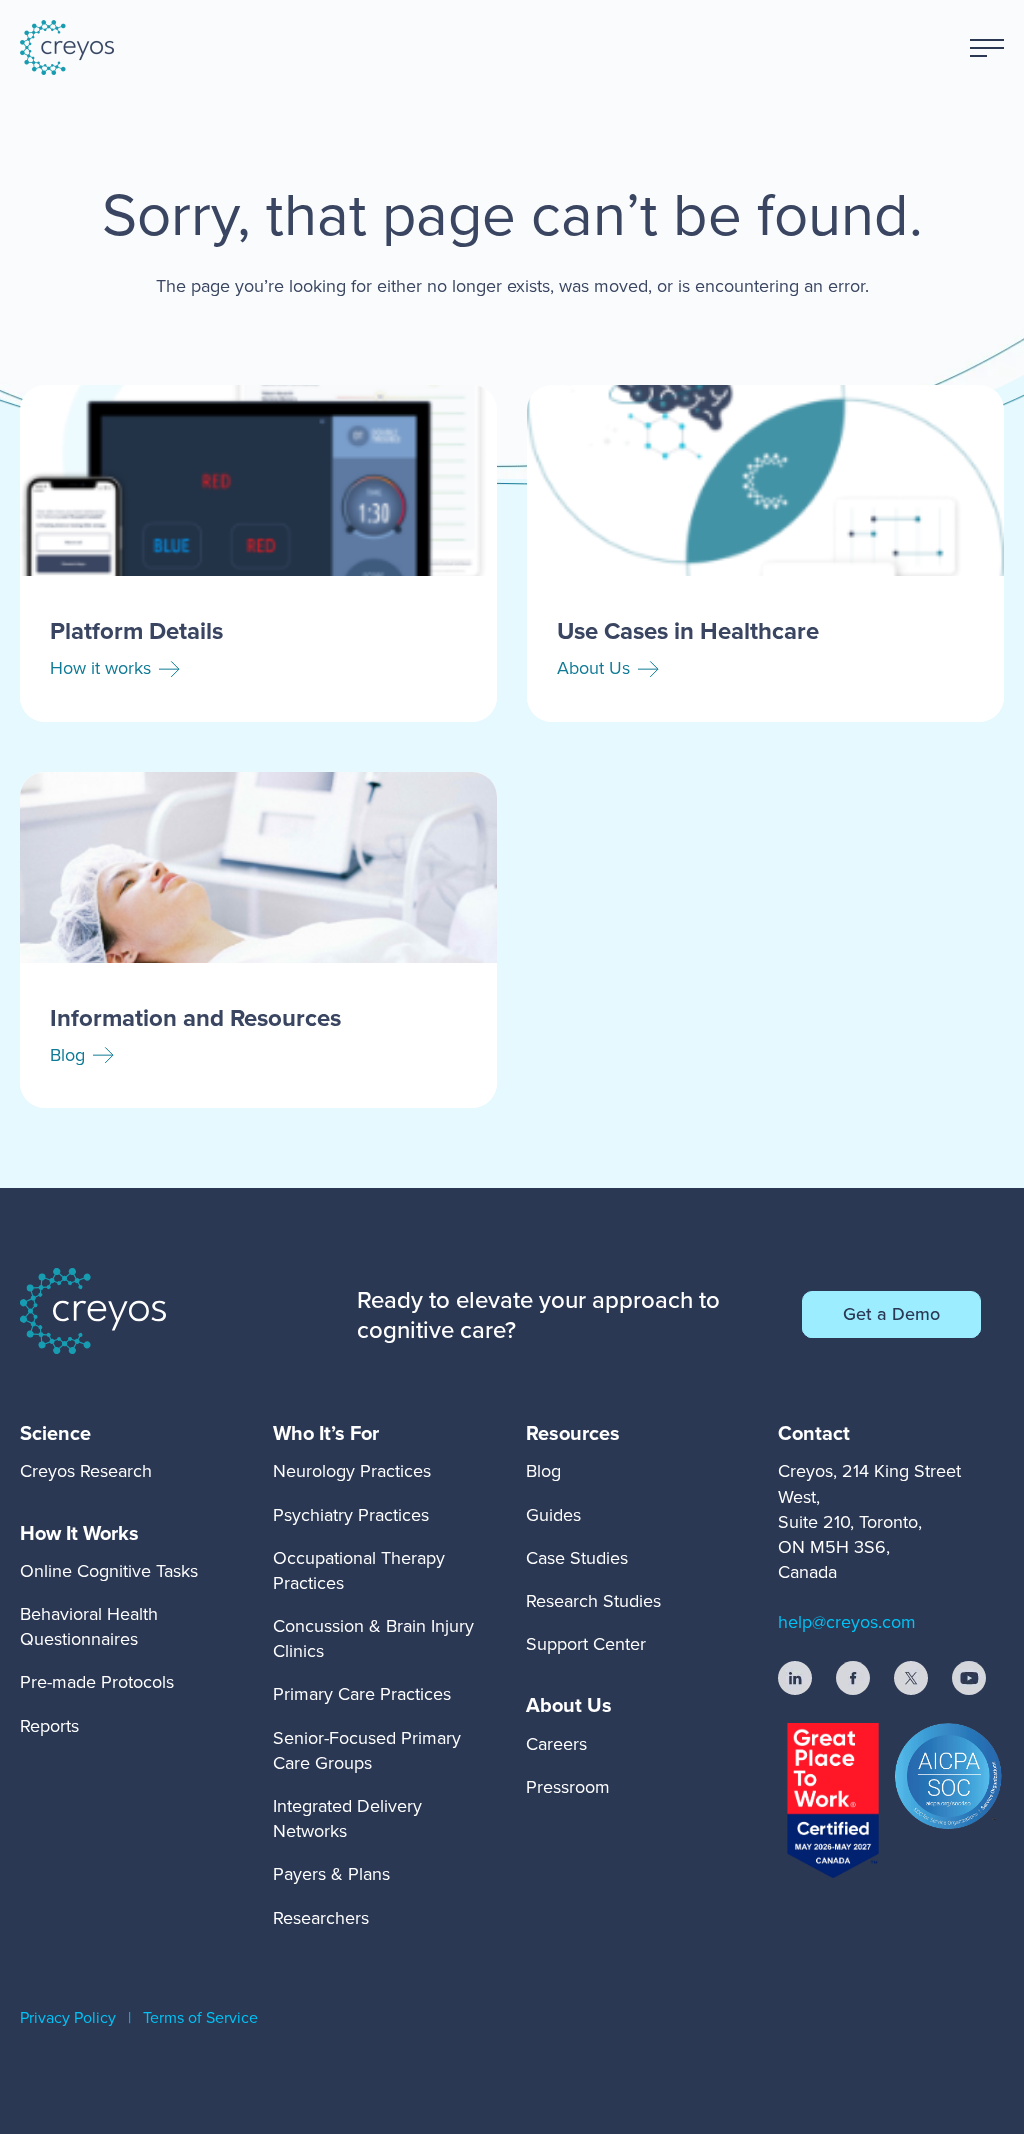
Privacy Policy (68, 2017)
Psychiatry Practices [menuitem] (351, 1515)
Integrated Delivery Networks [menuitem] (347, 1818)
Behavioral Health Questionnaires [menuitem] (89, 1626)
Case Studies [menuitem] (577, 1558)
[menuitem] (86, 1433)
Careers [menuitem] (556, 1744)
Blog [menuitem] (543, 1471)
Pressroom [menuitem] (568, 1787)
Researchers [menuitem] (321, 1918)
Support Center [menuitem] (586, 1644)
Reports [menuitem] (49, 1726)
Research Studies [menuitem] (593, 1601)
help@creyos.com (847, 1622)
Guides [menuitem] (553, 1515)
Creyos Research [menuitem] (86, 1471)
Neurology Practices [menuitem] (352, 1471)
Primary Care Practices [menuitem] (362, 1694)
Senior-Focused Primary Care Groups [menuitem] (367, 1750)
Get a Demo (891, 1314)
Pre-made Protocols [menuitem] (97, 1682)
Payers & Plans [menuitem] (331, 1874)
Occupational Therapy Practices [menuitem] (359, 1570)
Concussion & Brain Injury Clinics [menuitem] (373, 1638)
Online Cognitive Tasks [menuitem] (109, 1571)
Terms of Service (200, 2017)
